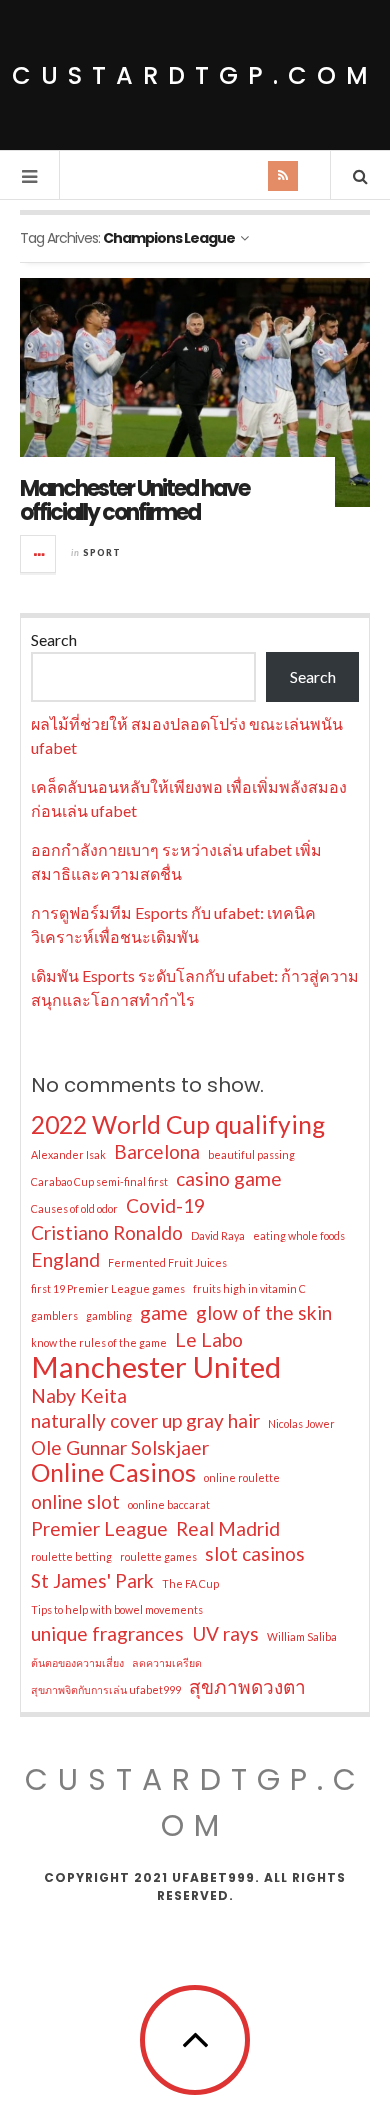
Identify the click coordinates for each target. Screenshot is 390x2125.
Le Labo (209, 1339)
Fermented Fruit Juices (167, 1262)
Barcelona (157, 1151)
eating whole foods (299, 1235)
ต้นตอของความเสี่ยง (77, 1662)
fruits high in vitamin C (249, 1288)
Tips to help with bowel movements (117, 1609)
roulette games (158, 1556)
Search (54, 639)
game (164, 1312)
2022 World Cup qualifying (178, 1125)
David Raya (218, 1235)
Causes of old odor (74, 1208)
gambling (109, 1315)
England (65, 1259)
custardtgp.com (195, 75)
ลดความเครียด (167, 1662)
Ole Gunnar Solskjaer (120, 1447)
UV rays (225, 1633)
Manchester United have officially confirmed (134, 500)
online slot (75, 1501)
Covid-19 (165, 1205)
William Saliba (302, 1636)
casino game (229, 1178)
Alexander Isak (68, 1154)
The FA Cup (190, 1583)
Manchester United (156, 1367)
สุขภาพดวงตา (247, 1686)
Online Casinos (113, 1473)
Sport (102, 552)
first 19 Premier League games (108, 1288)
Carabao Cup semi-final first (99, 1181)
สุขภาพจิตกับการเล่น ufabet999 (106, 1689)
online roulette (242, 1477)
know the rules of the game (99, 1342)
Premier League (99, 1528)
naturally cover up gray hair (145, 1420)
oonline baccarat (169, 1504)
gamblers (54, 1315)
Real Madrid (228, 1528)
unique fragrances (107, 1633)
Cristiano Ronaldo (107, 1232)
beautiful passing (251, 1154)
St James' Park (92, 1580)
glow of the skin (264, 1312)
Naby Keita (79, 1395)
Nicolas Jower (301, 1423)
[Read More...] (39, 554)
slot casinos (255, 1553)
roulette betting (71, 1556)
